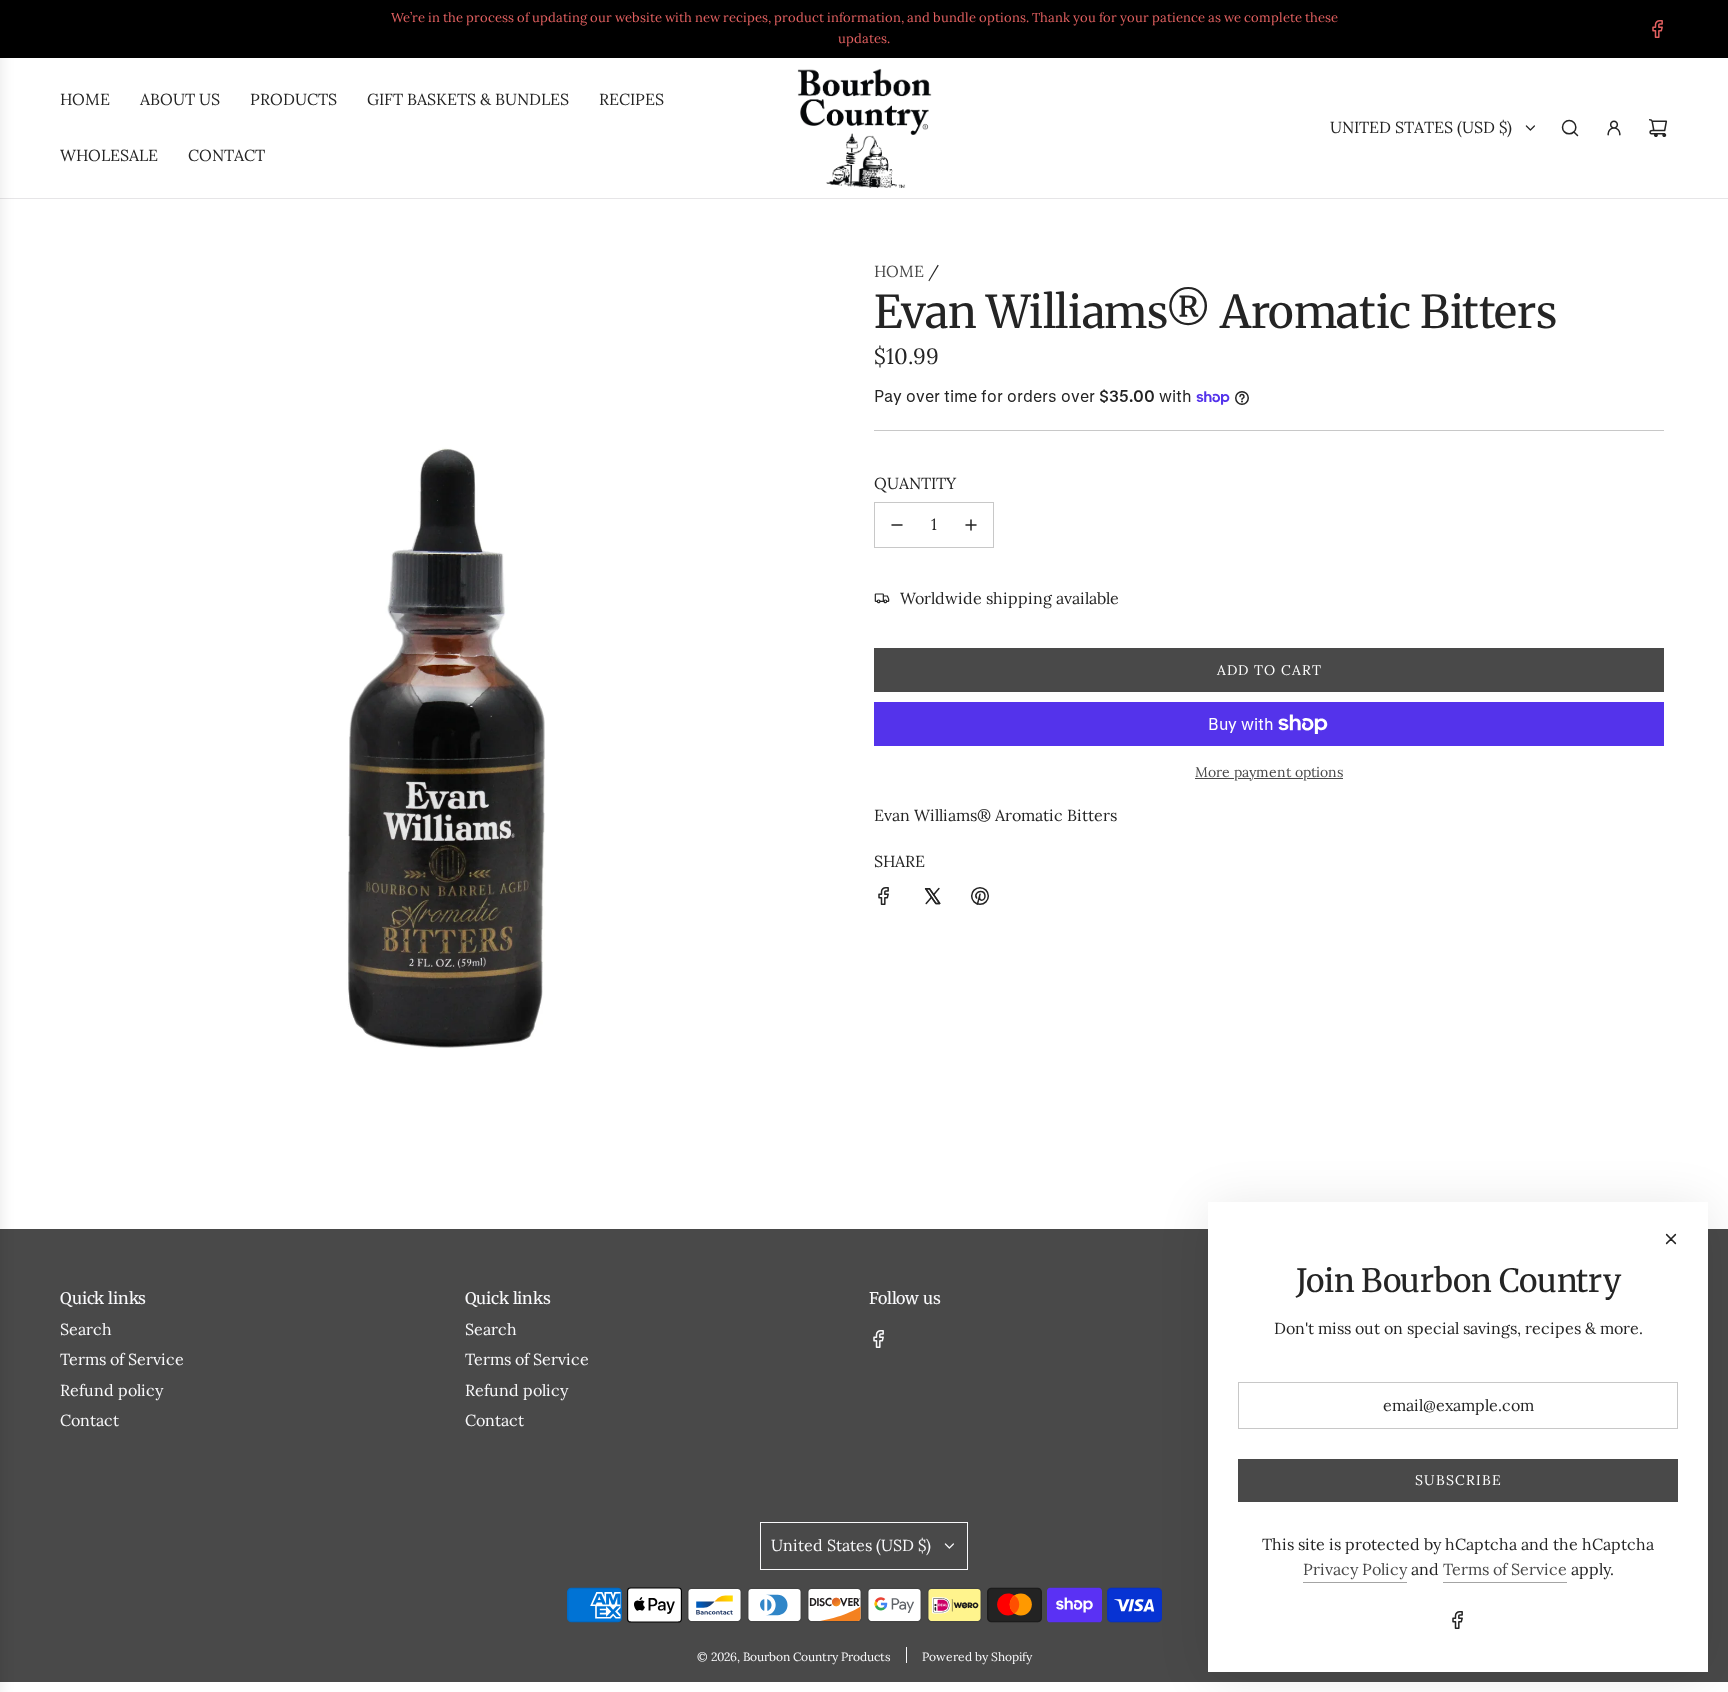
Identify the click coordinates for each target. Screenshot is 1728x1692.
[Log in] (1614, 128)
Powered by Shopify (977, 1656)
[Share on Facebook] (884, 900)
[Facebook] (1658, 29)
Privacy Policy (1355, 1569)
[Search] (1570, 128)
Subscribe (1458, 1480)
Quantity (915, 483)
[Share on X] (932, 900)
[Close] (1671, 1239)
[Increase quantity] (971, 525)
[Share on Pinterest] (980, 900)
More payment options (1269, 772)
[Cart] (1658, 128)
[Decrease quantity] (897, 525)
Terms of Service (1505, 1569)
